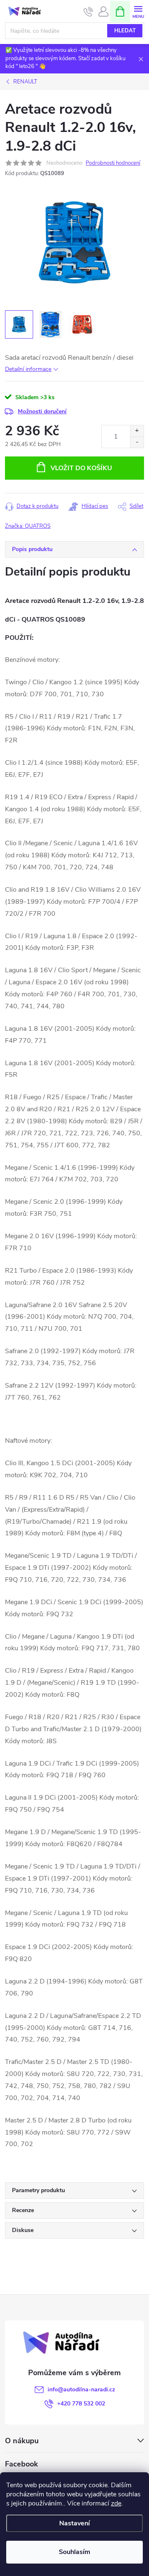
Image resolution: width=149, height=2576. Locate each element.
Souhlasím (74, 2552)
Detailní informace (28, 369)
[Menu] (138, 11)
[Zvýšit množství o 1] (137, 431)
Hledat (125, 31)
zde (116, 2503)
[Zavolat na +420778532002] (88, 12)
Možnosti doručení (42, 411)
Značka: (28, 526)
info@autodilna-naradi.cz (81, 2389)
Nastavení (74, 2523)
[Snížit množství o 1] (137, 442)
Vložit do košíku (81, 468)
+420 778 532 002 (81, 2404)
